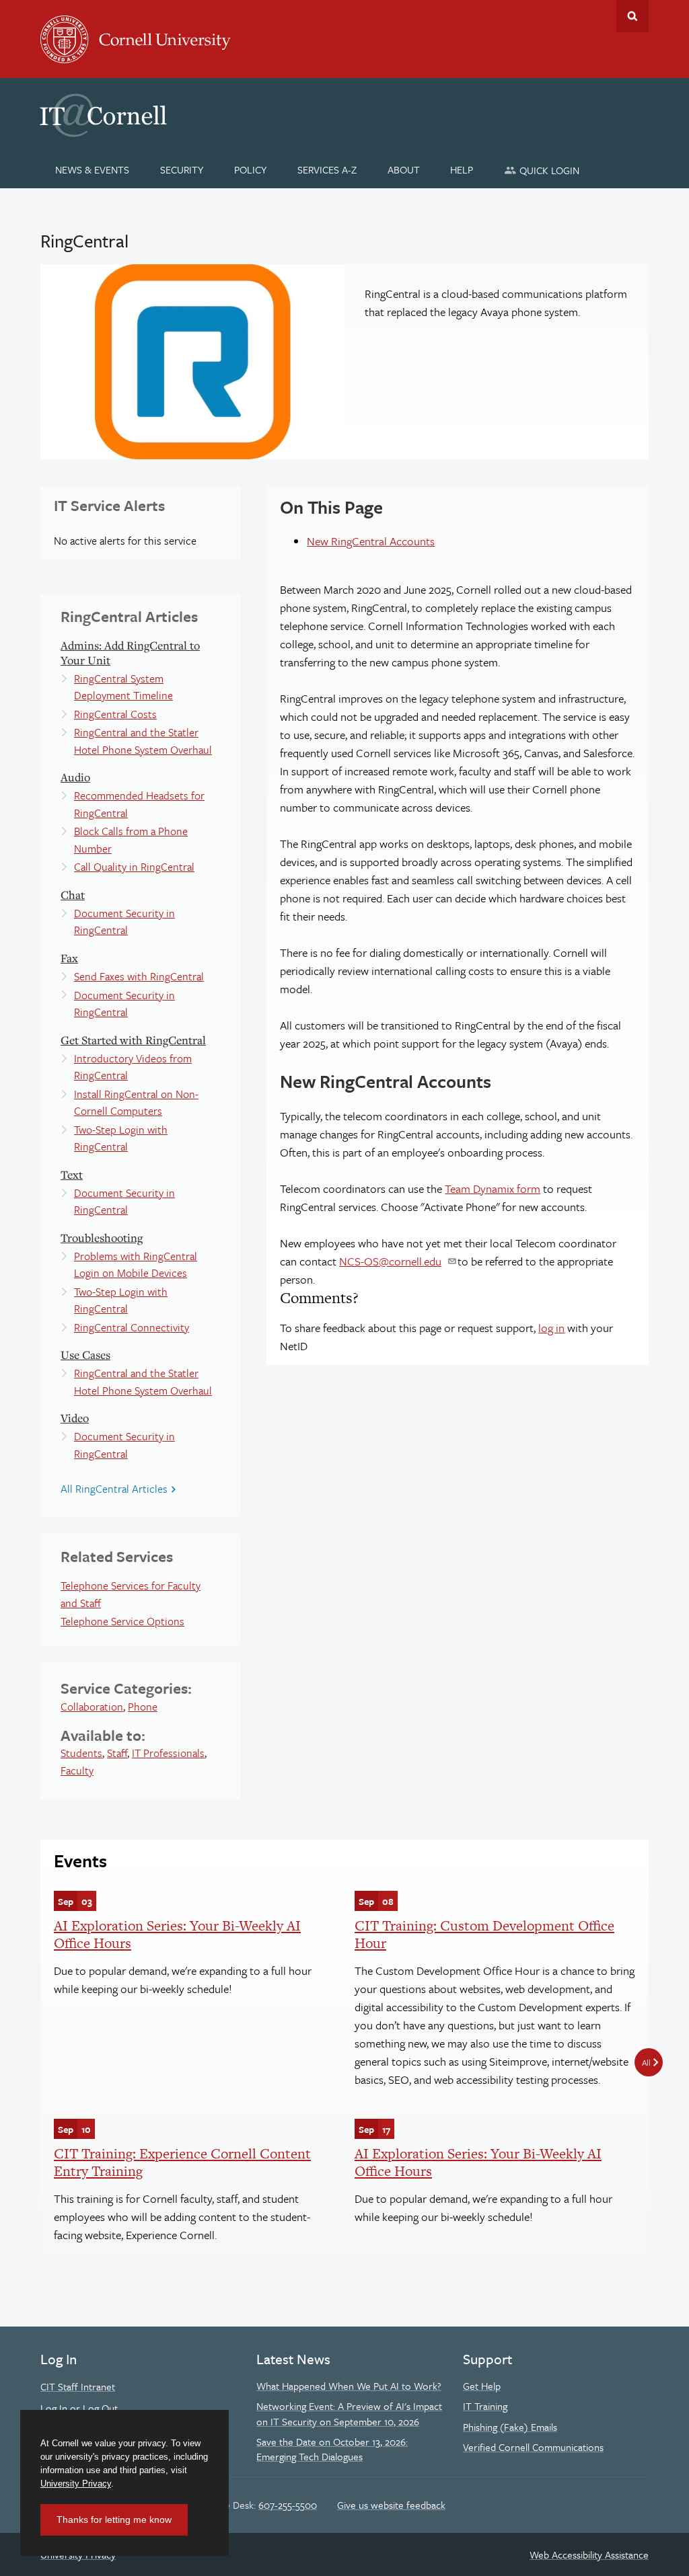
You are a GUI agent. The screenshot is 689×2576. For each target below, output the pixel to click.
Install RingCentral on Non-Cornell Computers (136, 1103)
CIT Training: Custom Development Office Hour (484, 1934)
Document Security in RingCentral (124, 922)
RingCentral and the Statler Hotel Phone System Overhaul (143, 741)
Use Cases (85, 1355)
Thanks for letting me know (114, 2520)
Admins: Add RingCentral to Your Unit (130, 653)
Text (72, 1174)
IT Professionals (168, 1753)
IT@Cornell (104, 116)
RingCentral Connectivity (132, 1327)
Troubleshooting (102, 1238)
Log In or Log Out (79, 2408)
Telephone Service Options (122, 1621)
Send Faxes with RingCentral (139, 976)
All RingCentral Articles (114, 1489)
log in (551, 1328)
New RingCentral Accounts (371, 541)
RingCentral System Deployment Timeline (123, 687)
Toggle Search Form (632, 16)
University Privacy (76, 2484)
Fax (69, 958)
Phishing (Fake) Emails (510, 2427)
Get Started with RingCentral (133, 1040)
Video (75, 1418)
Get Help (482, 2386)
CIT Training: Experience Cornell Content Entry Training (182, 2162)
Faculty (77, 1770)
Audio (75, 777)
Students (81, 1753)
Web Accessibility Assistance (589, 2554)
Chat (73, 895)
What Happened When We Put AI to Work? (349, 2386)
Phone (143, 1707)
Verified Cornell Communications (533, 2447)
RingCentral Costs (115, 714)
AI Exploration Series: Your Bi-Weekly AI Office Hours (177, 1934)
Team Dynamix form (493, 1188)
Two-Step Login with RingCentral (121, 1138)
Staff (117, 1753)
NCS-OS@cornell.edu (390, 1261)
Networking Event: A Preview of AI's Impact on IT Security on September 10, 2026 (349, 2413)
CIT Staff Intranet (78, 2386)
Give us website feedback (391, 2505)
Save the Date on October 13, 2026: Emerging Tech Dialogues (332, 2449)
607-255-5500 (288, 2505)
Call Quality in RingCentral (134, 867)
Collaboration (92, 1707)
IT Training (485, 2406)
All (646, 2062)
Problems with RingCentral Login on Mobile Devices (136, 1265)
